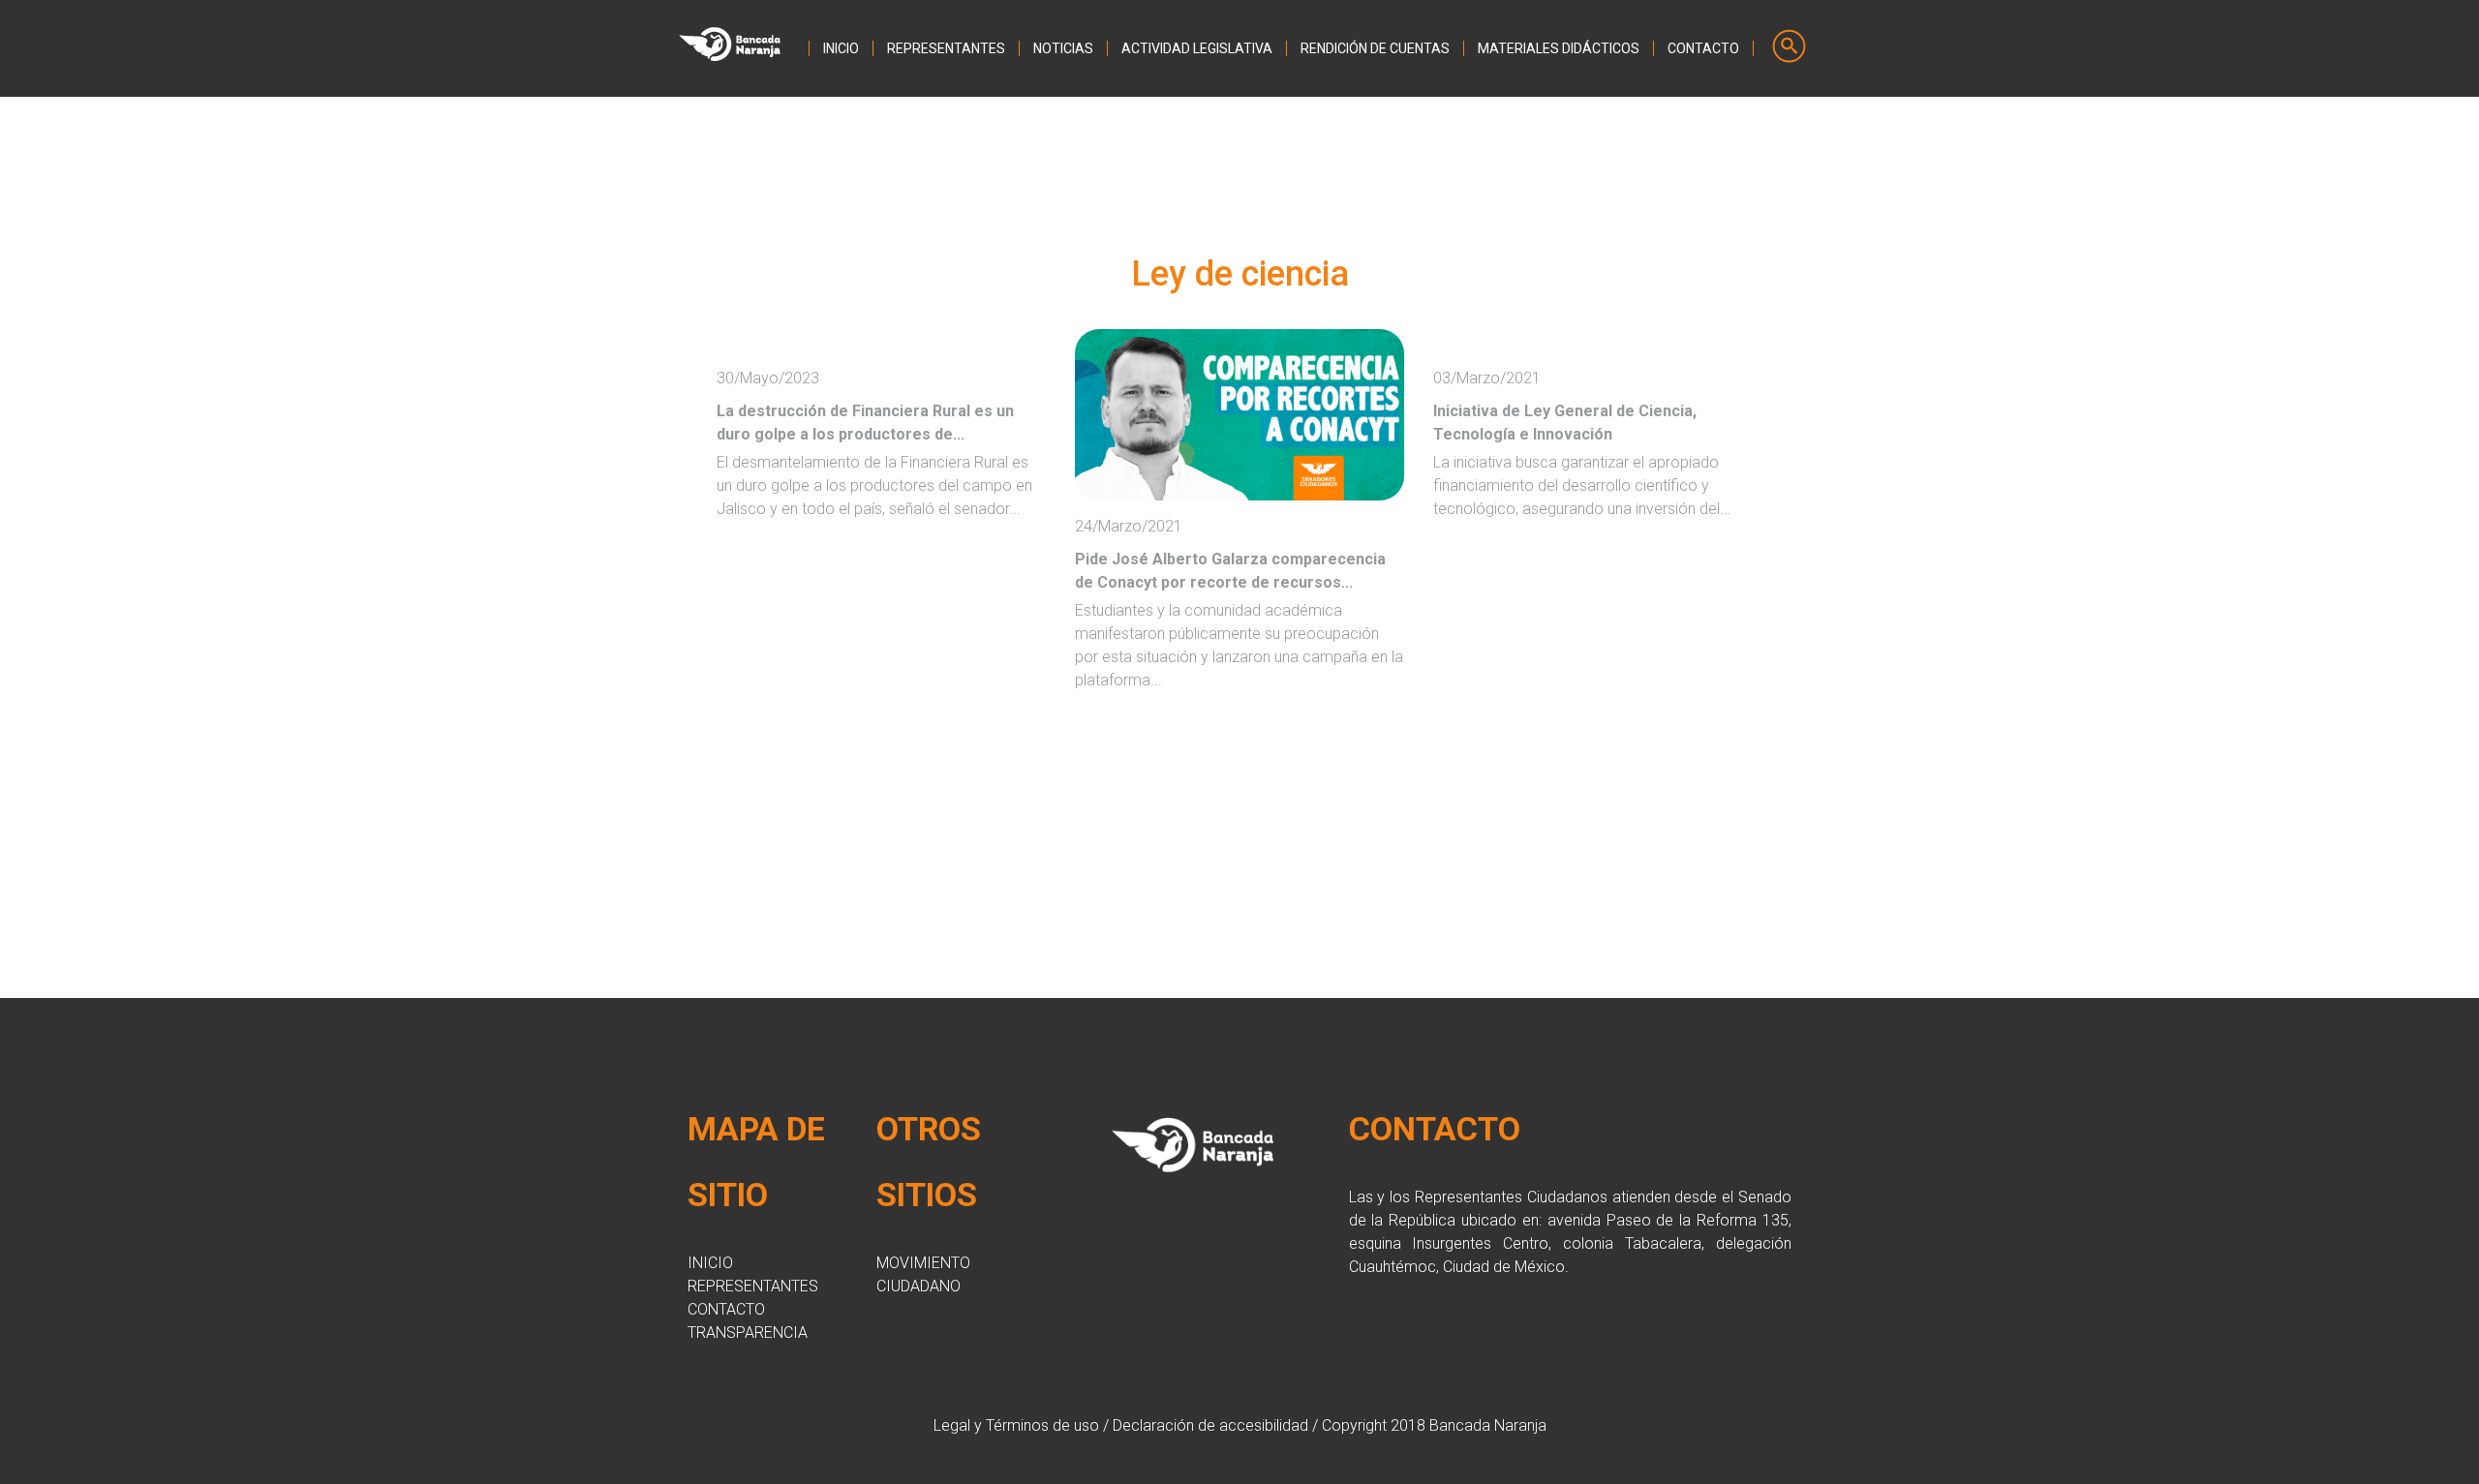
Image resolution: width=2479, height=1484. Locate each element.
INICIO (841, 48)
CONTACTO (1703, 48)
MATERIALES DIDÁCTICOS (1559, 48)
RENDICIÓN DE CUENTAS (1375, 48)
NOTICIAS (1063, 48)
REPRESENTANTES (946, 48)
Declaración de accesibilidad (1210, 1425)
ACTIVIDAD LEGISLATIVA (1197, 48)
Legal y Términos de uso (1016, 1425)
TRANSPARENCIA (748, 1333)
